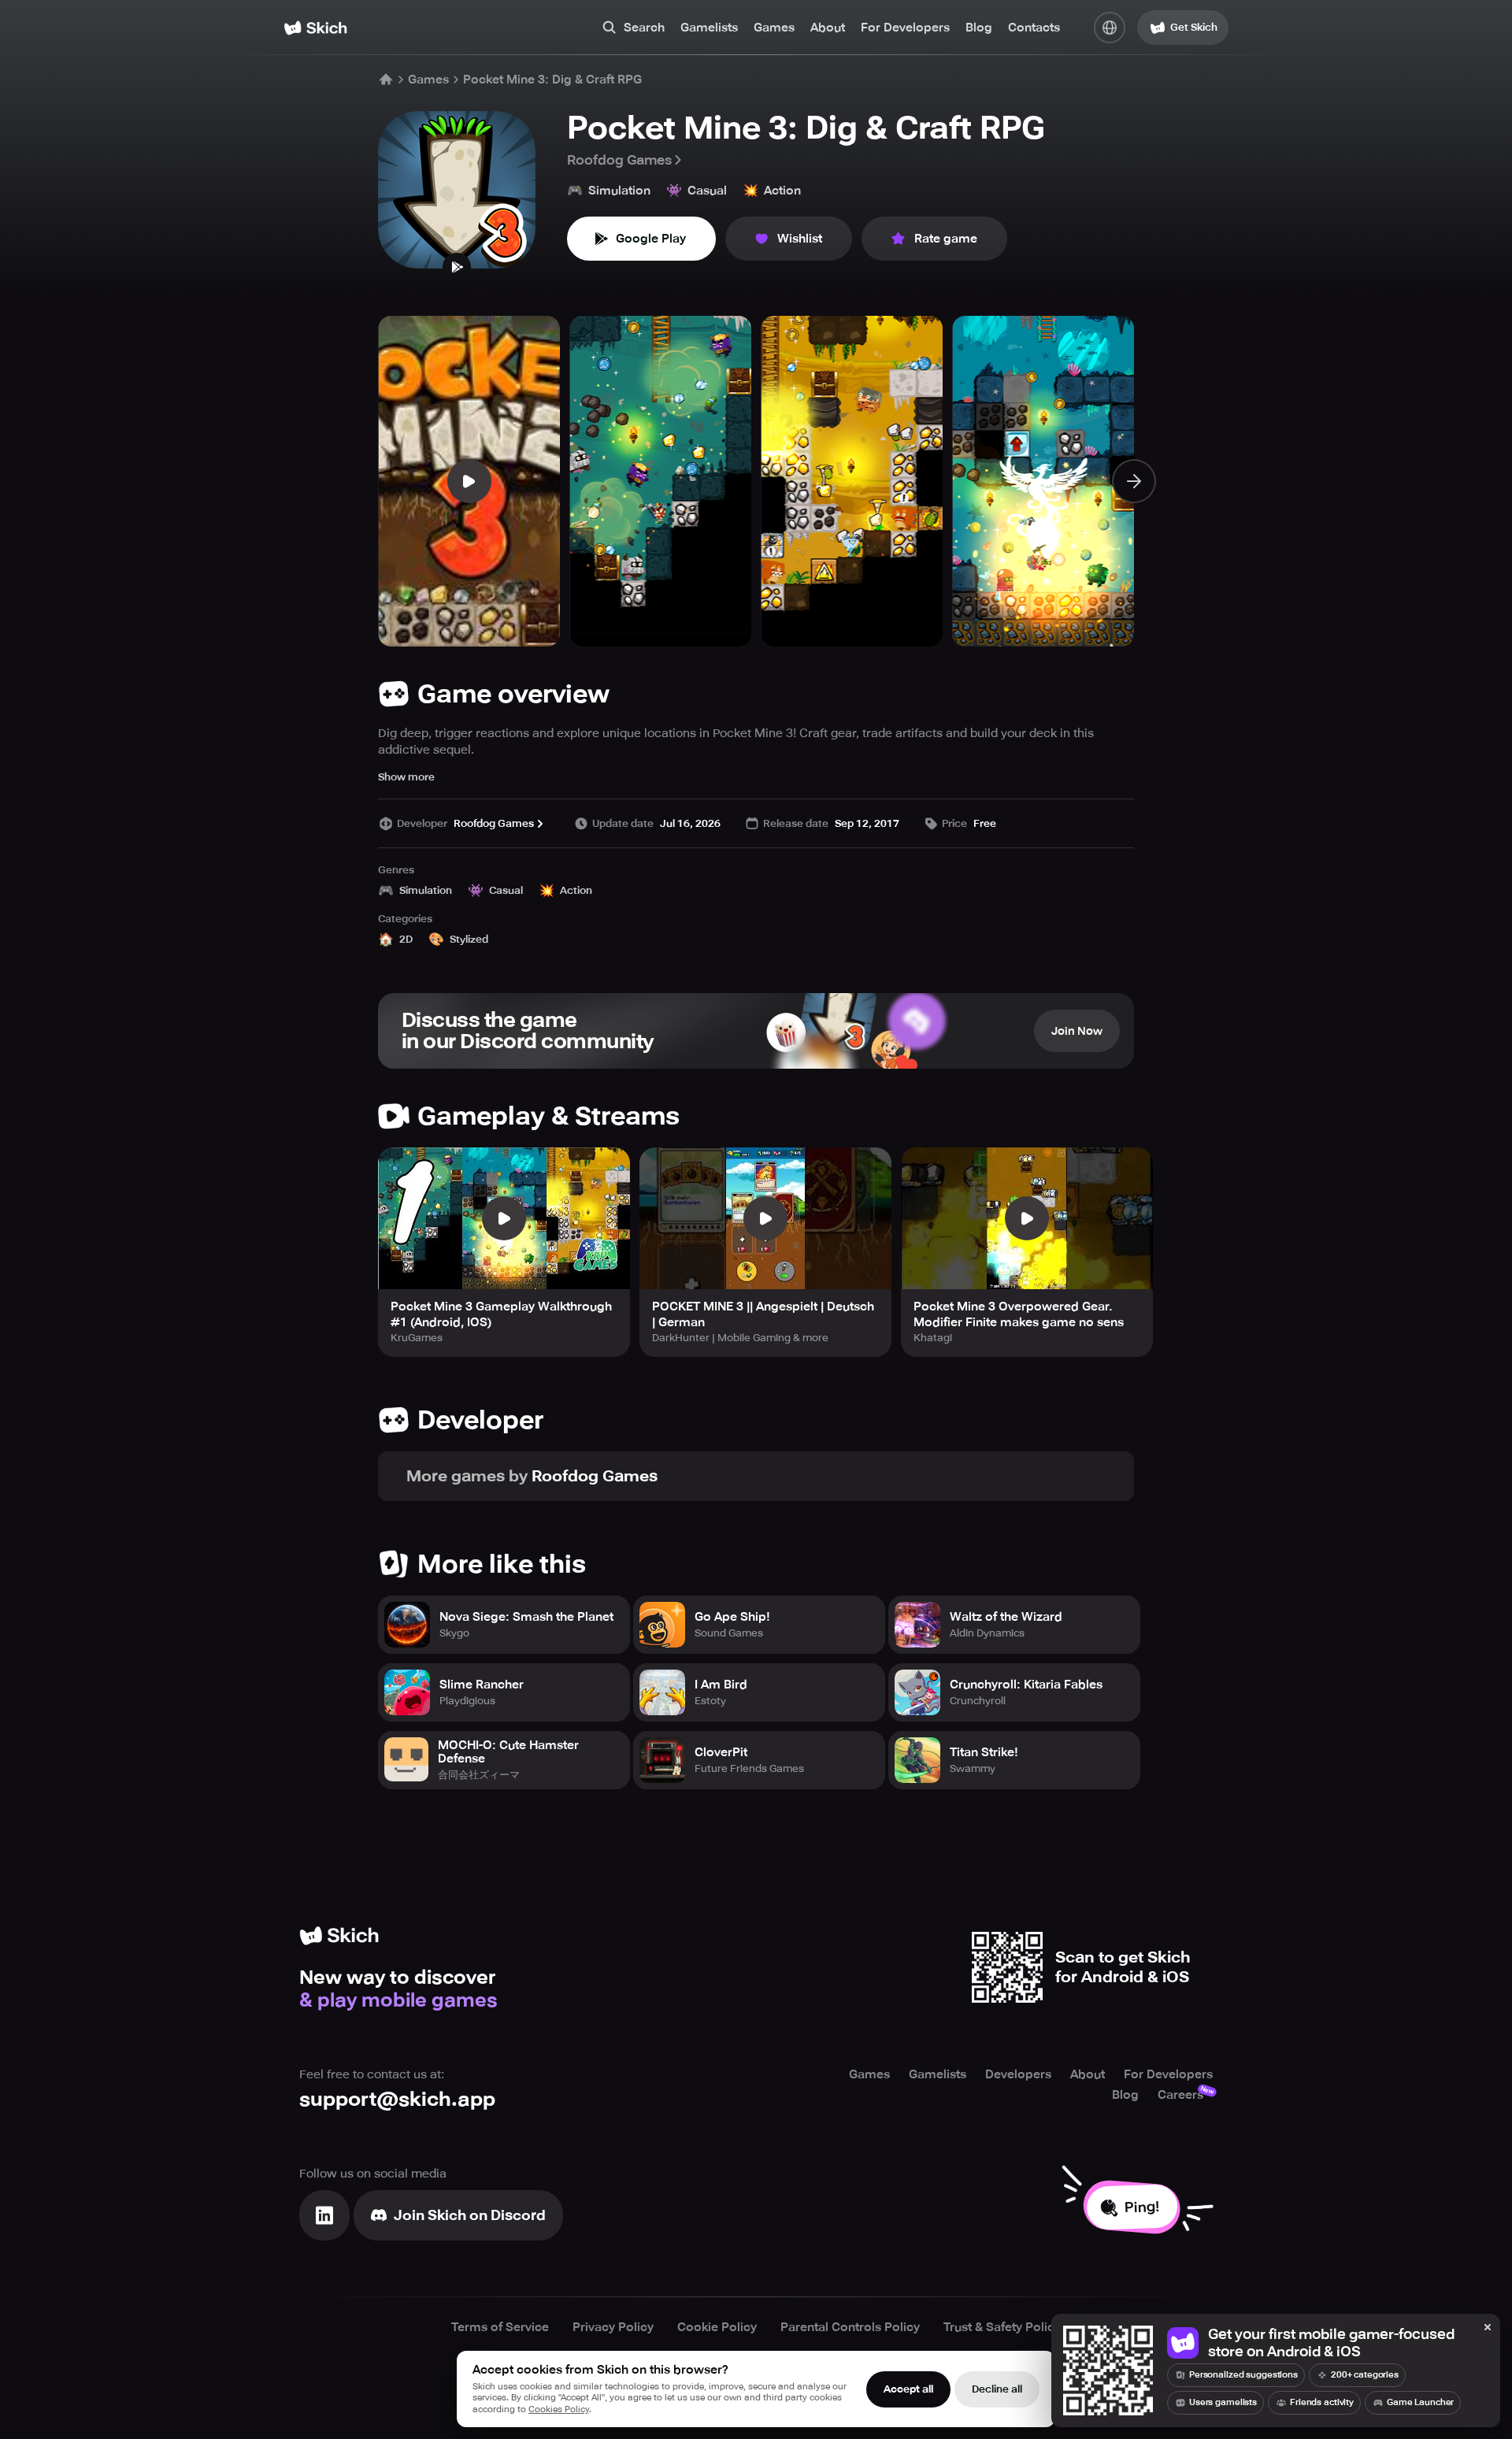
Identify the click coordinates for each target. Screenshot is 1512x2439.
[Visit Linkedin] (324, 2215)
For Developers (905, 28)
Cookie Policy (717, 2327)
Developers (1018, 2074)
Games (774, 28)
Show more (406, 777)
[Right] (1134, 481)
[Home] (315, 28)
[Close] (1488, 2328)
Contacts (1034, 28)
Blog (979, 28)
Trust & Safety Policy (1002, 2327)
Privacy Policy (613, 2327)
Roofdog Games (619, 160)
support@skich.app (397, 2099)
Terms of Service (500, 2327)
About (828, 28)
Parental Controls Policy (850, 2327)
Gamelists (709, 28)
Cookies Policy (559, 2409)
